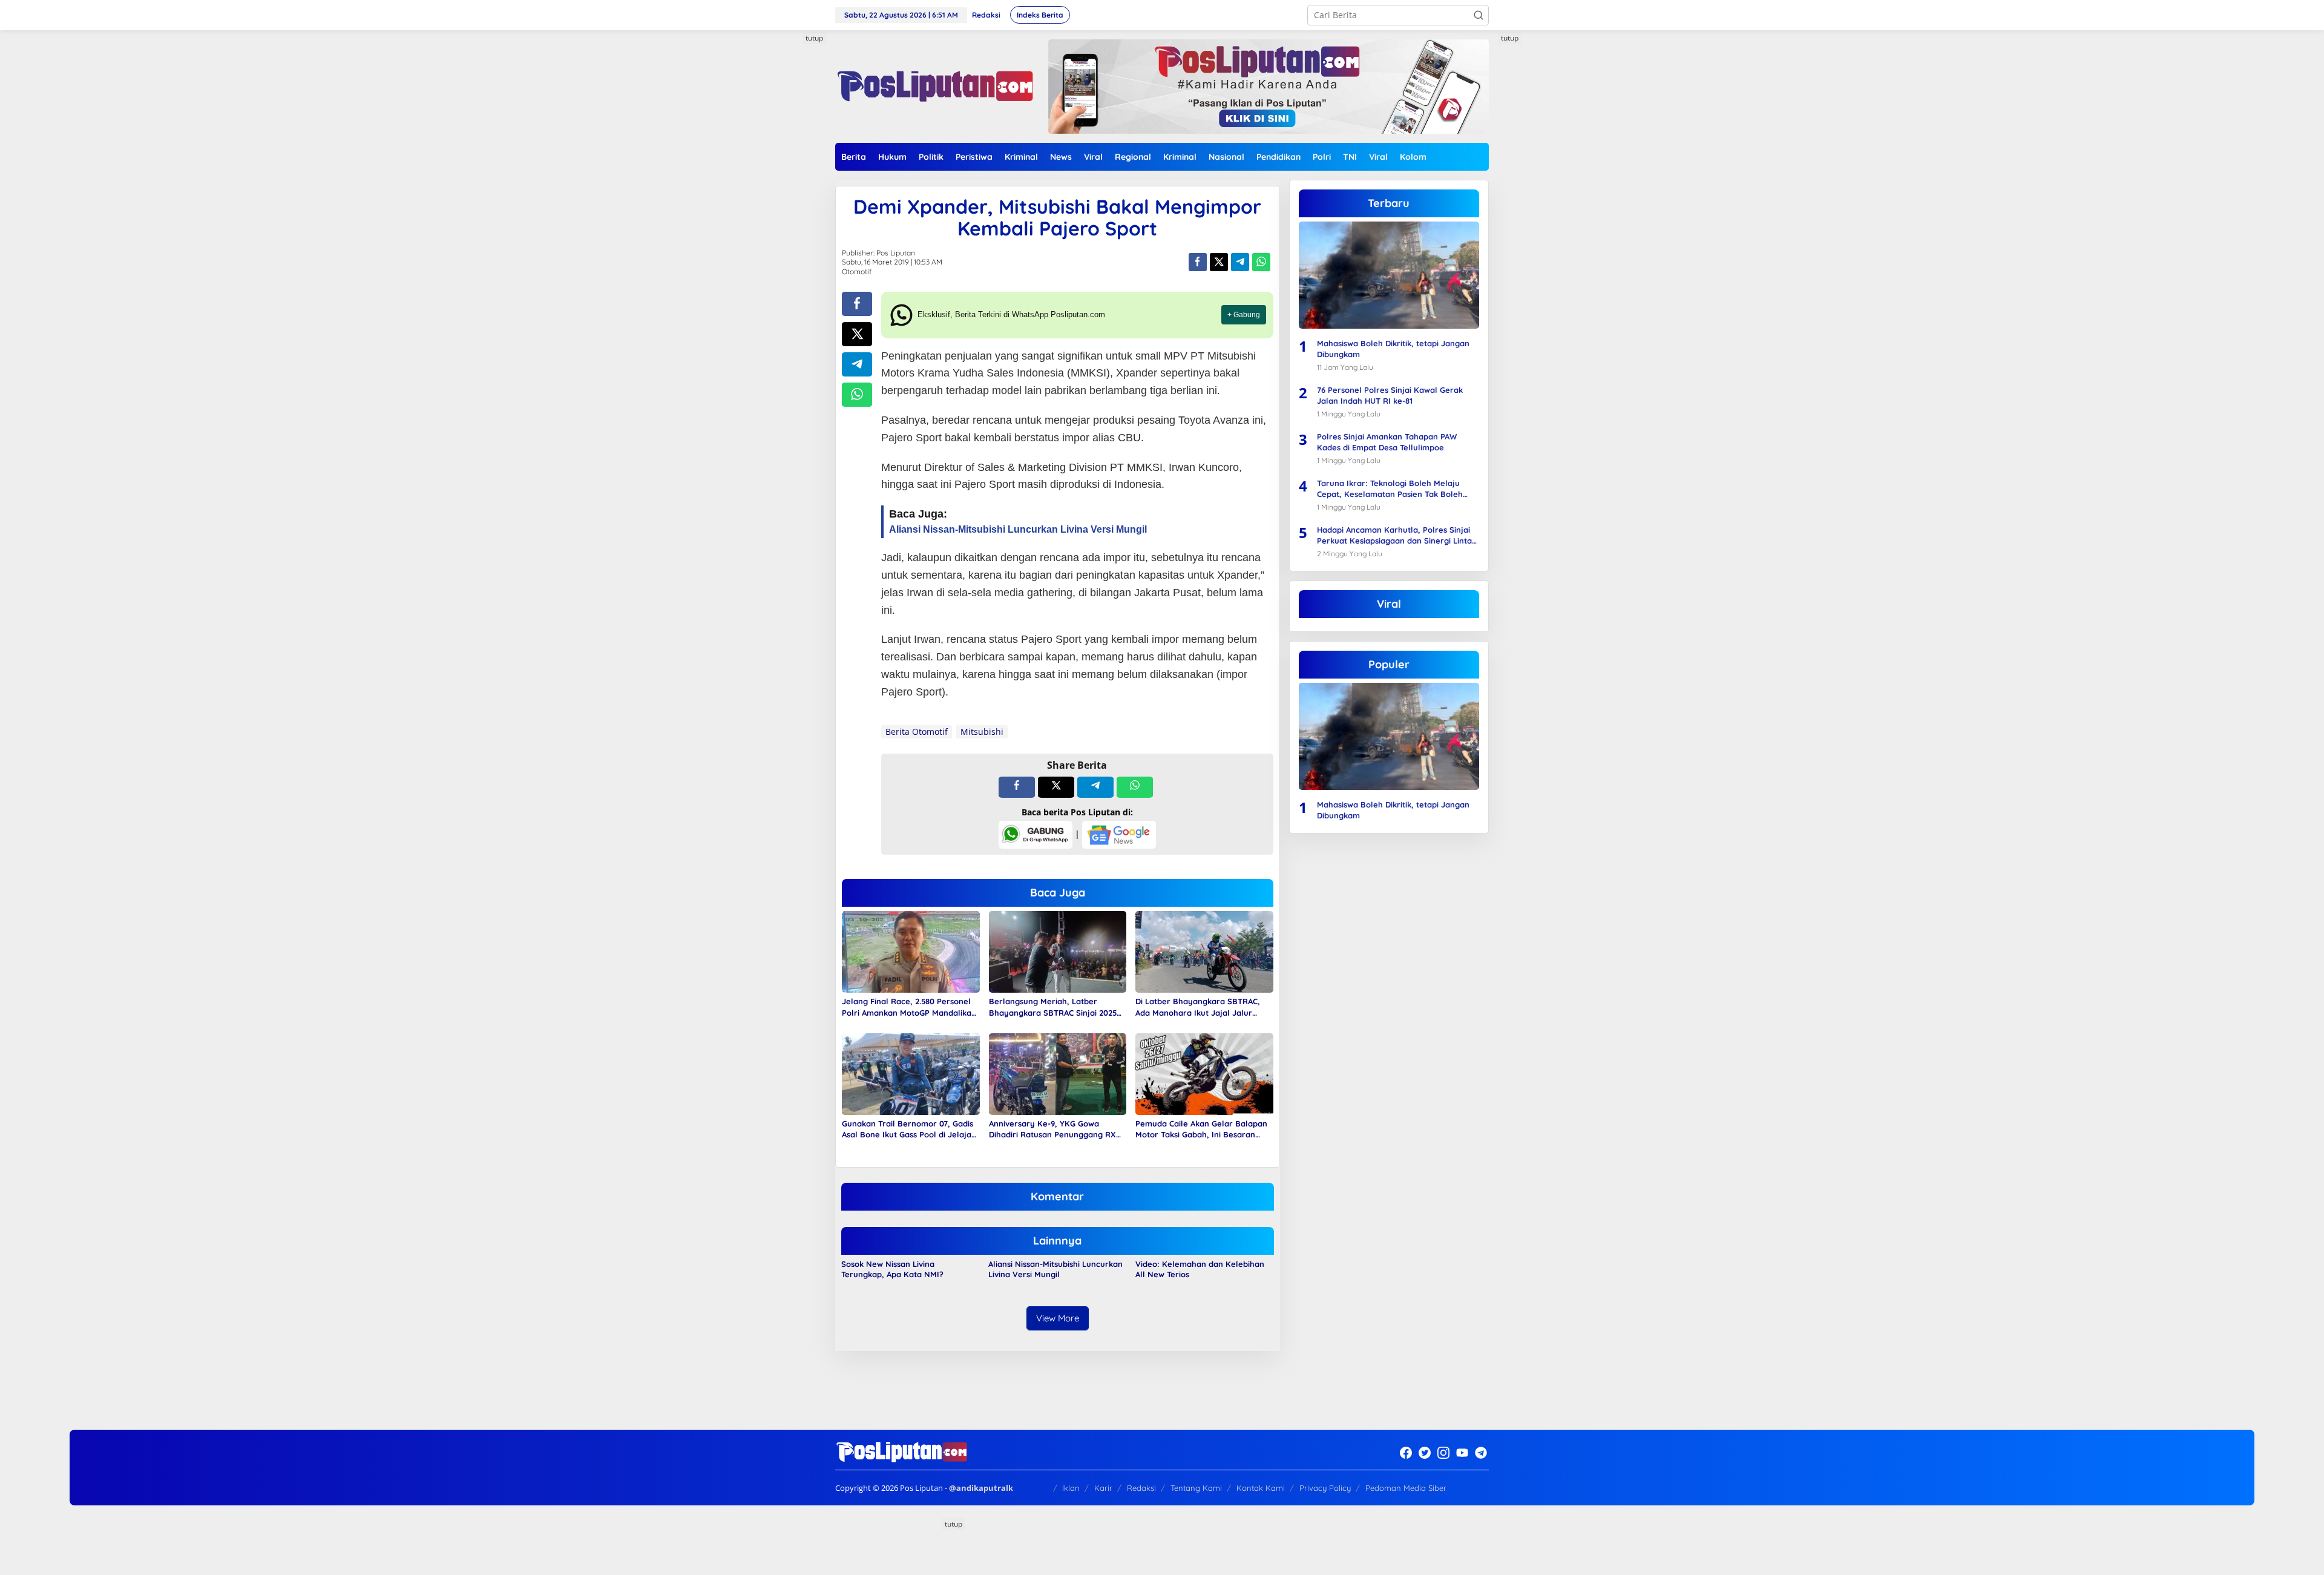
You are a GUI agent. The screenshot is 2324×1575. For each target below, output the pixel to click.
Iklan (1071, 1488)
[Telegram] (1481, 1453)
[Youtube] (1462, 1453)
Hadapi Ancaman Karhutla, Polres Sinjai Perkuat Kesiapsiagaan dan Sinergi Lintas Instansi (1396, 535)
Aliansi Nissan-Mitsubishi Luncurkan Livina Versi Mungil (1055, 1269)
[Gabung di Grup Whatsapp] (1036, 834)
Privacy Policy (1325, 1488)
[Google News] (1119, 834)
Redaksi (1141, 1488)
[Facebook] (1406, 1453)
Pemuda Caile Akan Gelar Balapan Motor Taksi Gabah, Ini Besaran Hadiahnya (1201, 1129)
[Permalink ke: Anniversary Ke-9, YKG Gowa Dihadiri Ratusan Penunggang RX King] (1058, 1073)
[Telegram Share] (1240, 262)
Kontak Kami (1261, 1488)
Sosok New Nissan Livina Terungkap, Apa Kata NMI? (892, 1269)
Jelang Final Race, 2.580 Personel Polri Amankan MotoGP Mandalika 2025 (907, 1007)
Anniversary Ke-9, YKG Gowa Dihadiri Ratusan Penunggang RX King (1052, 1129)
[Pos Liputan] (934, 86)
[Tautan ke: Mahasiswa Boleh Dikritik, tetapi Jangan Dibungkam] (1389, 275)
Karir (1103, 1488)
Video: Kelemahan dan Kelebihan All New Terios (1200, 1269)
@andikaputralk (981, 1488)
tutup (814, 38)
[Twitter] (1425, 1453)
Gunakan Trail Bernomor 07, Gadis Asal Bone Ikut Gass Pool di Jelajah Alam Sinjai (909, 1129)
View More (1058, 1318)
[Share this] (1198, 262)
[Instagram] (1443, 1453)
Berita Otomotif (917, 732)
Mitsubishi (982, 732)
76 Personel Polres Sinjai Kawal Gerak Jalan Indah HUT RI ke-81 (1390, 395)
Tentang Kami (1196, 1488)
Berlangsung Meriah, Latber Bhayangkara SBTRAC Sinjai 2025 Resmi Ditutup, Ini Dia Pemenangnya (1053, 1007)
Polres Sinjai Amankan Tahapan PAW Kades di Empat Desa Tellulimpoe (1387, 442)
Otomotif (857, 271)
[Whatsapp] (1261, 262)
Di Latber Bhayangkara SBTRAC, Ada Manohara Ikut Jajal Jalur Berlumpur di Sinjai (1198, 1007)
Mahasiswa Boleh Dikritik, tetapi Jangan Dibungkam (1393, 349)
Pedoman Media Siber (1406, 1488)
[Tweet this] (1219, 262)
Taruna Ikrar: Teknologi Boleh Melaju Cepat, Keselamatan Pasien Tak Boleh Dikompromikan (1390, 489)
